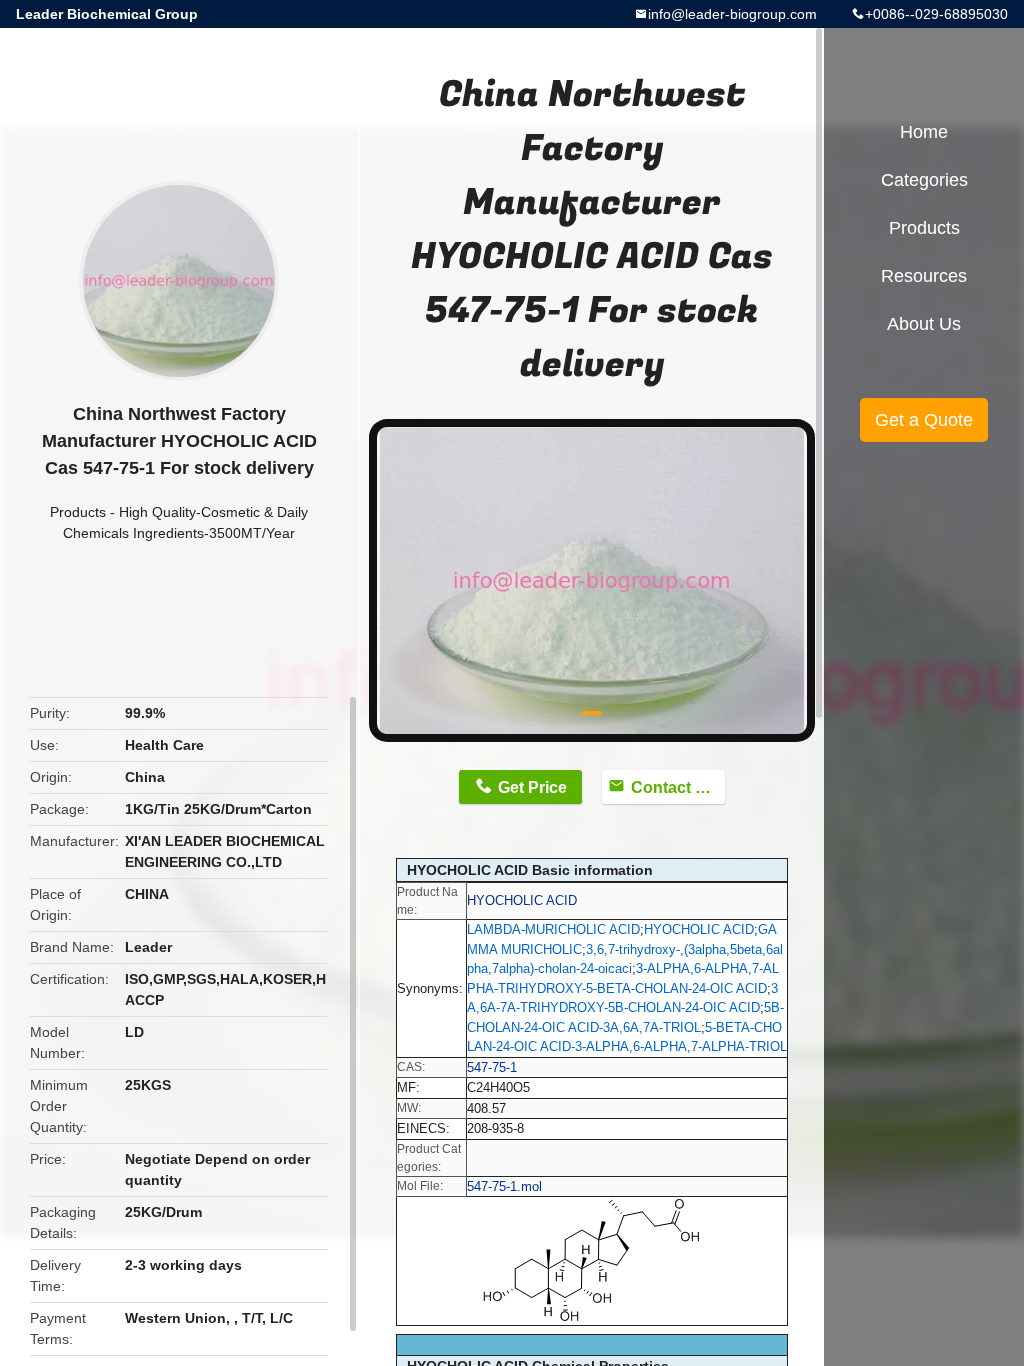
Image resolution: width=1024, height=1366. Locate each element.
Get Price (532, 787)
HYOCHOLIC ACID (522, 900)
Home (924, 132)
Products (78, 512)
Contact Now (678, 787)
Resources (924, 276)
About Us (924, 324)
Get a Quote (924, 420)
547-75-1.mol (504, 1186)
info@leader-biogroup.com (732, 14)
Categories (924, 180)
